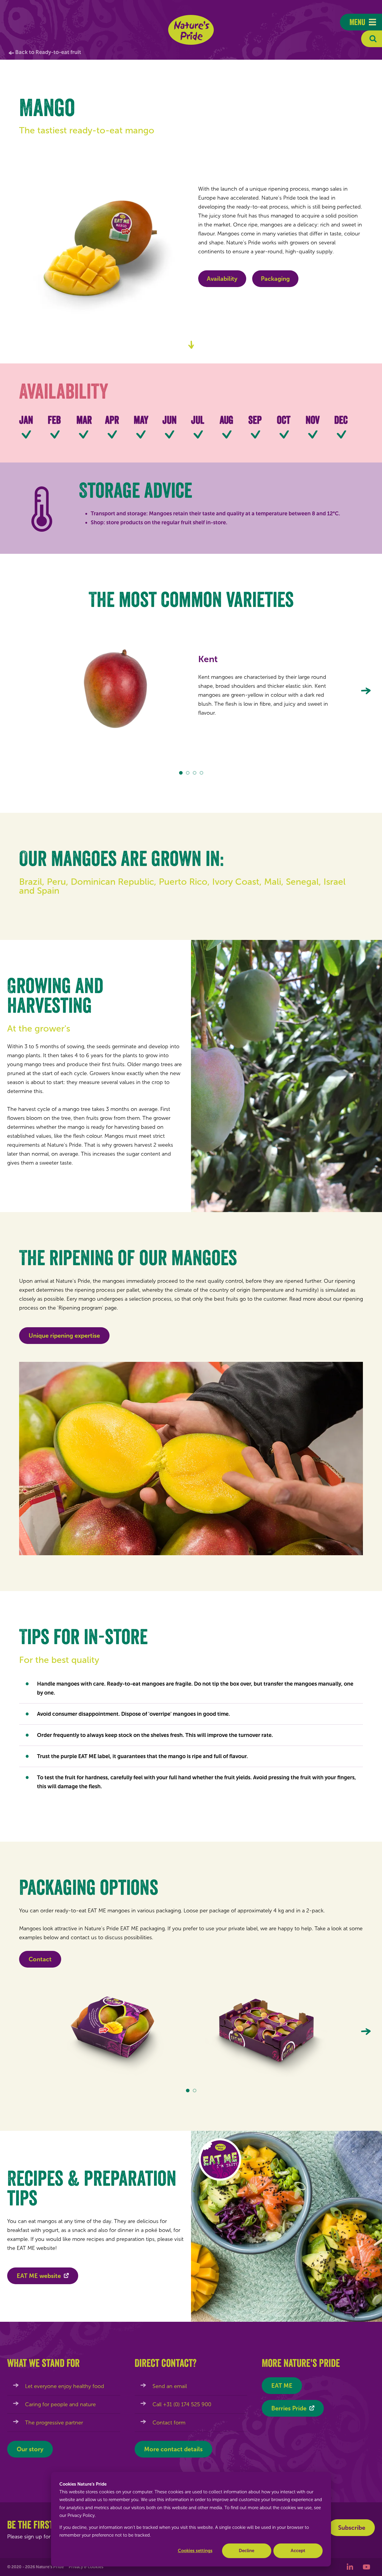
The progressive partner (54, 2423)
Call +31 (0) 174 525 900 (182, 2404)
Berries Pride (289, 2408)
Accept (298, 2551)
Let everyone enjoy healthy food (65, 2386)
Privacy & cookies (86, 2567)
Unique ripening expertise (64, 1336)
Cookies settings (195, 2551)
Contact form (169, 2423)
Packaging (275, 279)
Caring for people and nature (60, 2404)
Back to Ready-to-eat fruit (48, 52)
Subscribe (352, 2528)
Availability (222, 279)
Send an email (170, 2386)
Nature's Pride (191, 30)
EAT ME (282, 2386)
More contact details (173, 2449)
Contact (40, 1959)
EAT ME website (39, 2276)
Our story (30, 2449)
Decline (247, 2551)
